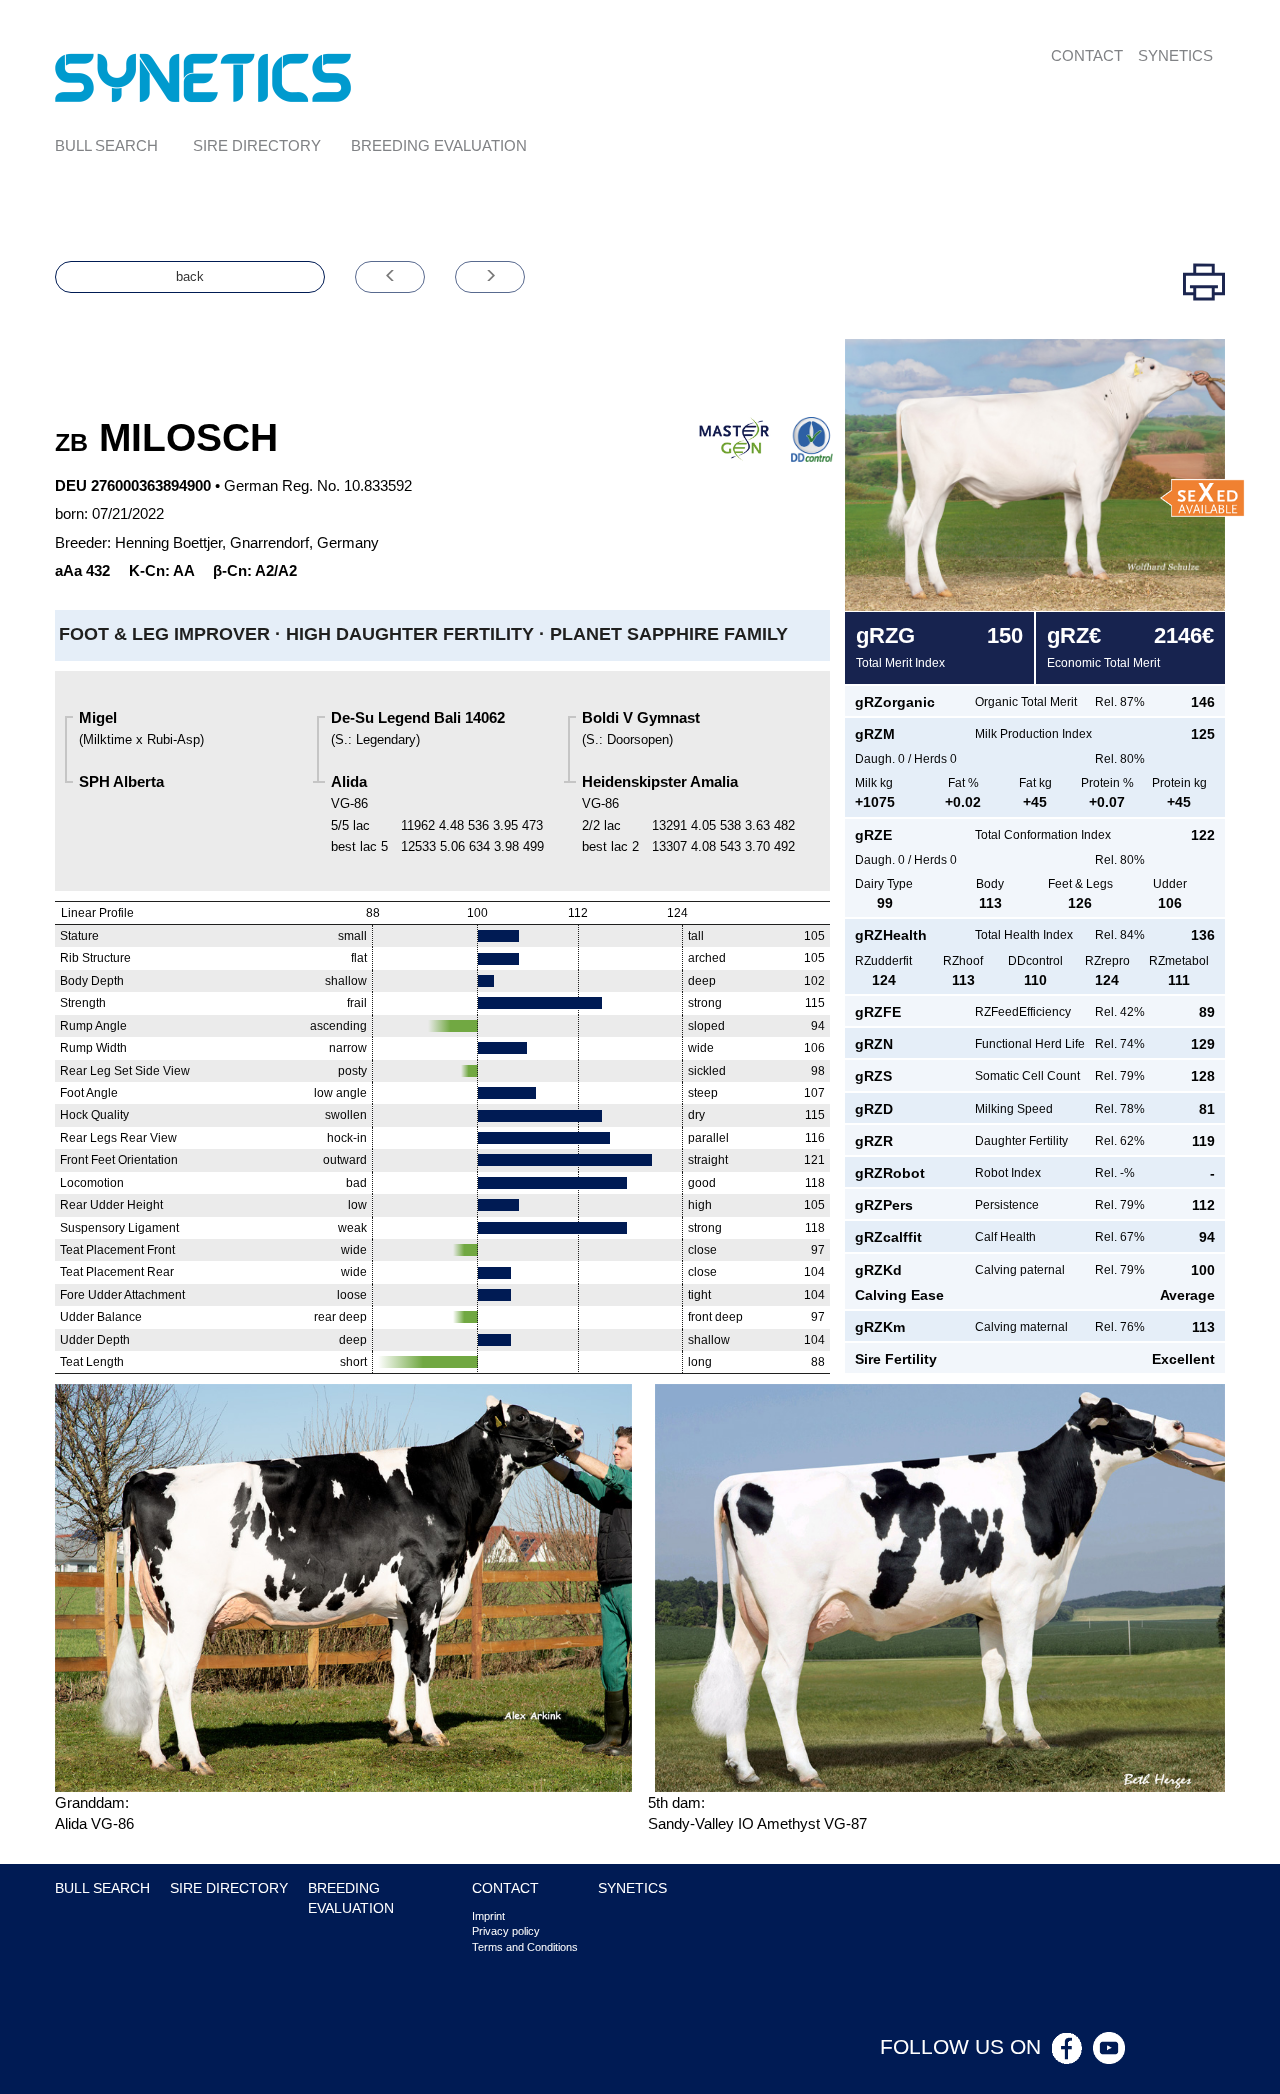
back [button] (190, 276)
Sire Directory (257, 145)
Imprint (488, 1916)
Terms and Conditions (525, 1947)
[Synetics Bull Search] (203, 76)
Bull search (106, 145)
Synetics (1175, 55)
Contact (1087, 55)
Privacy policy (506, 1931)
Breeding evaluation (439, 145)
